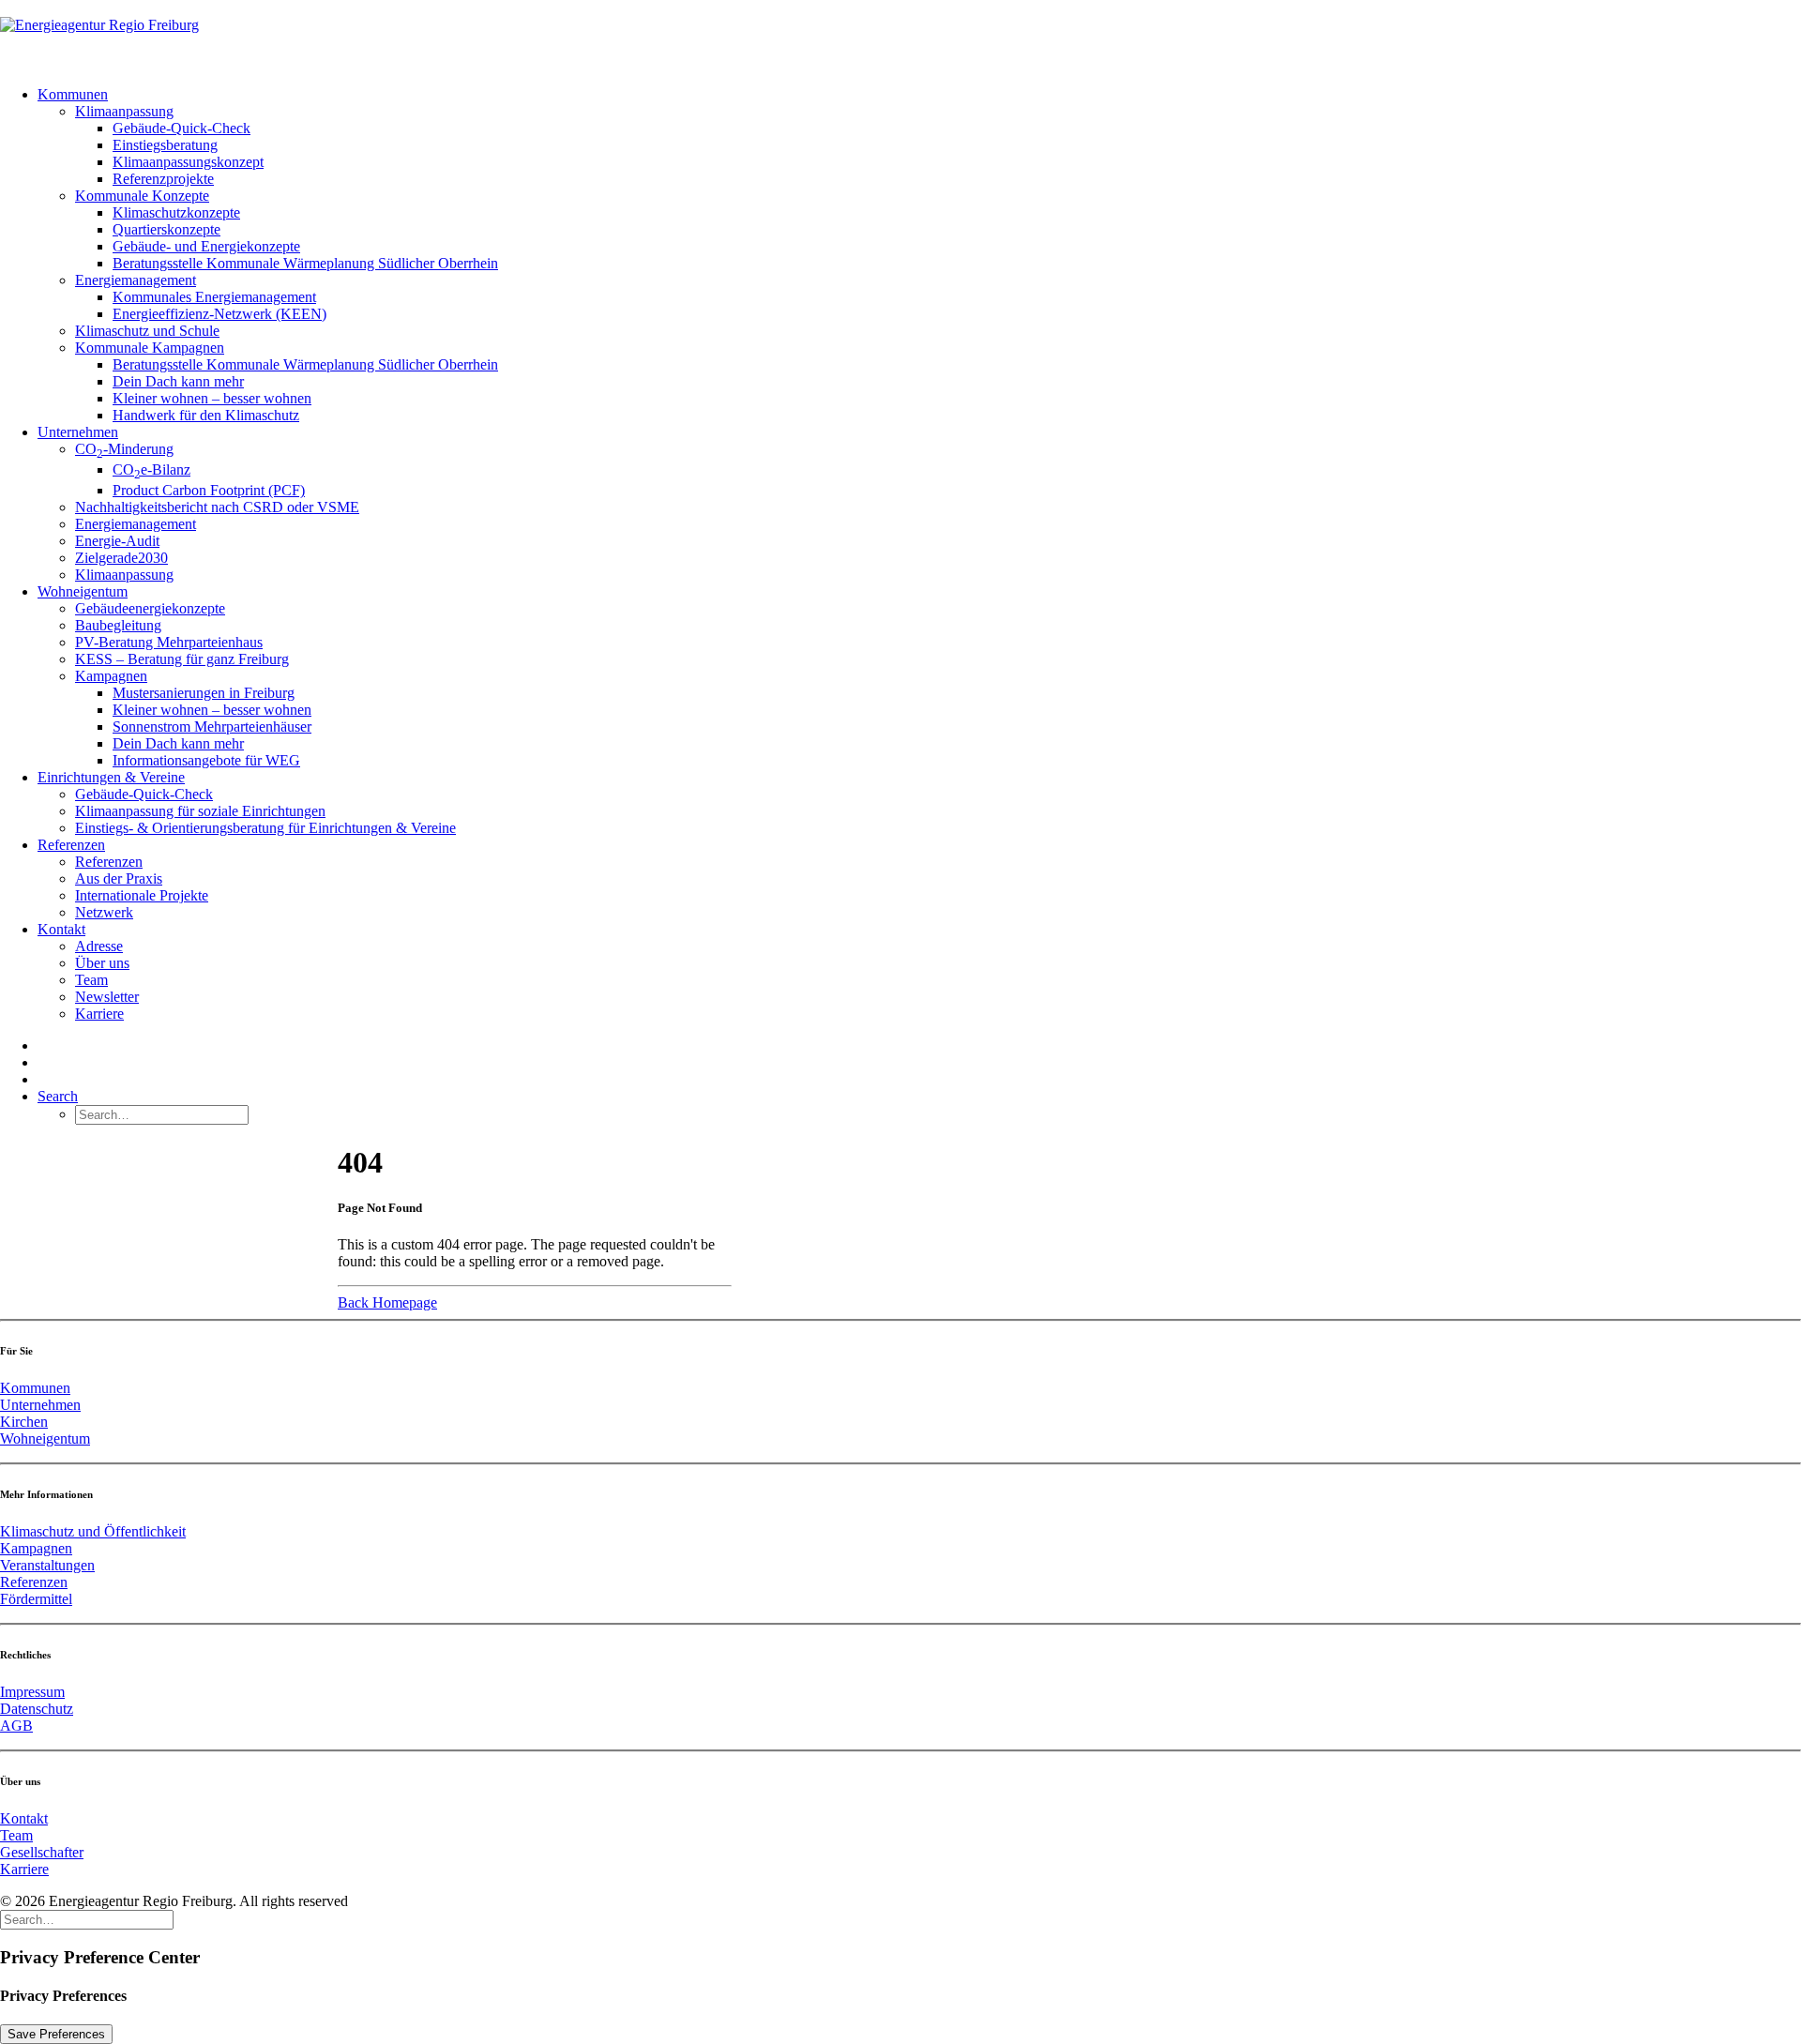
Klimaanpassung (124, 111)
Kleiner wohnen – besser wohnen (212, 398)
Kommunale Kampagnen (150, 348)
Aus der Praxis (119, 878)
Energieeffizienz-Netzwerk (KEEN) (219, 314)
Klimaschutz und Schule (147, 331)
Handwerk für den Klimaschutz (206, 415)
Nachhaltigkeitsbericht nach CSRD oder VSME (217, 507)
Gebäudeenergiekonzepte (150, 608)
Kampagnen (111, 676)
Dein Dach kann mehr (178, 381)
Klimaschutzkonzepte (176, 212)
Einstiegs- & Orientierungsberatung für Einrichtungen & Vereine (265, 828)
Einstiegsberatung (165, 145)
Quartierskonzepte (166, 229)
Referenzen (71, 845)
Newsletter (107, 997)
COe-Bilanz (151, 469)
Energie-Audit (117, 541)
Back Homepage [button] (387, 1302)
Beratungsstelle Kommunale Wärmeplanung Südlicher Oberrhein (305, 263)
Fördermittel (36, 1599)
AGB (16, 1726)
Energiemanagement (136, 280)
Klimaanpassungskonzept (188, 162)
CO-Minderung (124, 449)
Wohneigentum (83, 591)
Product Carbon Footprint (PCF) (209, 490)
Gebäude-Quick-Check (182, 128)
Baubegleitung (118, 625)
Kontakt (61, 929)
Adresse (99, 946)
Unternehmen (78, 432)
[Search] (87, 1919)
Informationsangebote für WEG (206, 760)
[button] (58, 1096)
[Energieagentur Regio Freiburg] (900, 36)
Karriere (99, 1014)
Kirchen (24, 1422)
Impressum (32, 1692)
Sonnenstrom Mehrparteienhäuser (212, 727)
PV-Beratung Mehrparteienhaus (169, 642)
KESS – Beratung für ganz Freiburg (182, 659)
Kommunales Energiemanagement (214, 297)
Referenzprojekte (163, 179)
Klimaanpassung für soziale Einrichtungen (200, 811)
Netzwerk (104, 912)
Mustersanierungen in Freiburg (204, 693)
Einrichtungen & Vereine (111, 777)
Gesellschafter (42, 1852)
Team (91, 980)
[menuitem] (919, 255)
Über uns (102, 963)
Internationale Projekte (142, 895)
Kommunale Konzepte (142, 196)
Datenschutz (37, 1709)
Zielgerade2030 (121, 558)
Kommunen (73, 94)
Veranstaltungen (47, 1565)
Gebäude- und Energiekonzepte (206, 246)
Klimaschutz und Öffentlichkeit (93, 1531)
